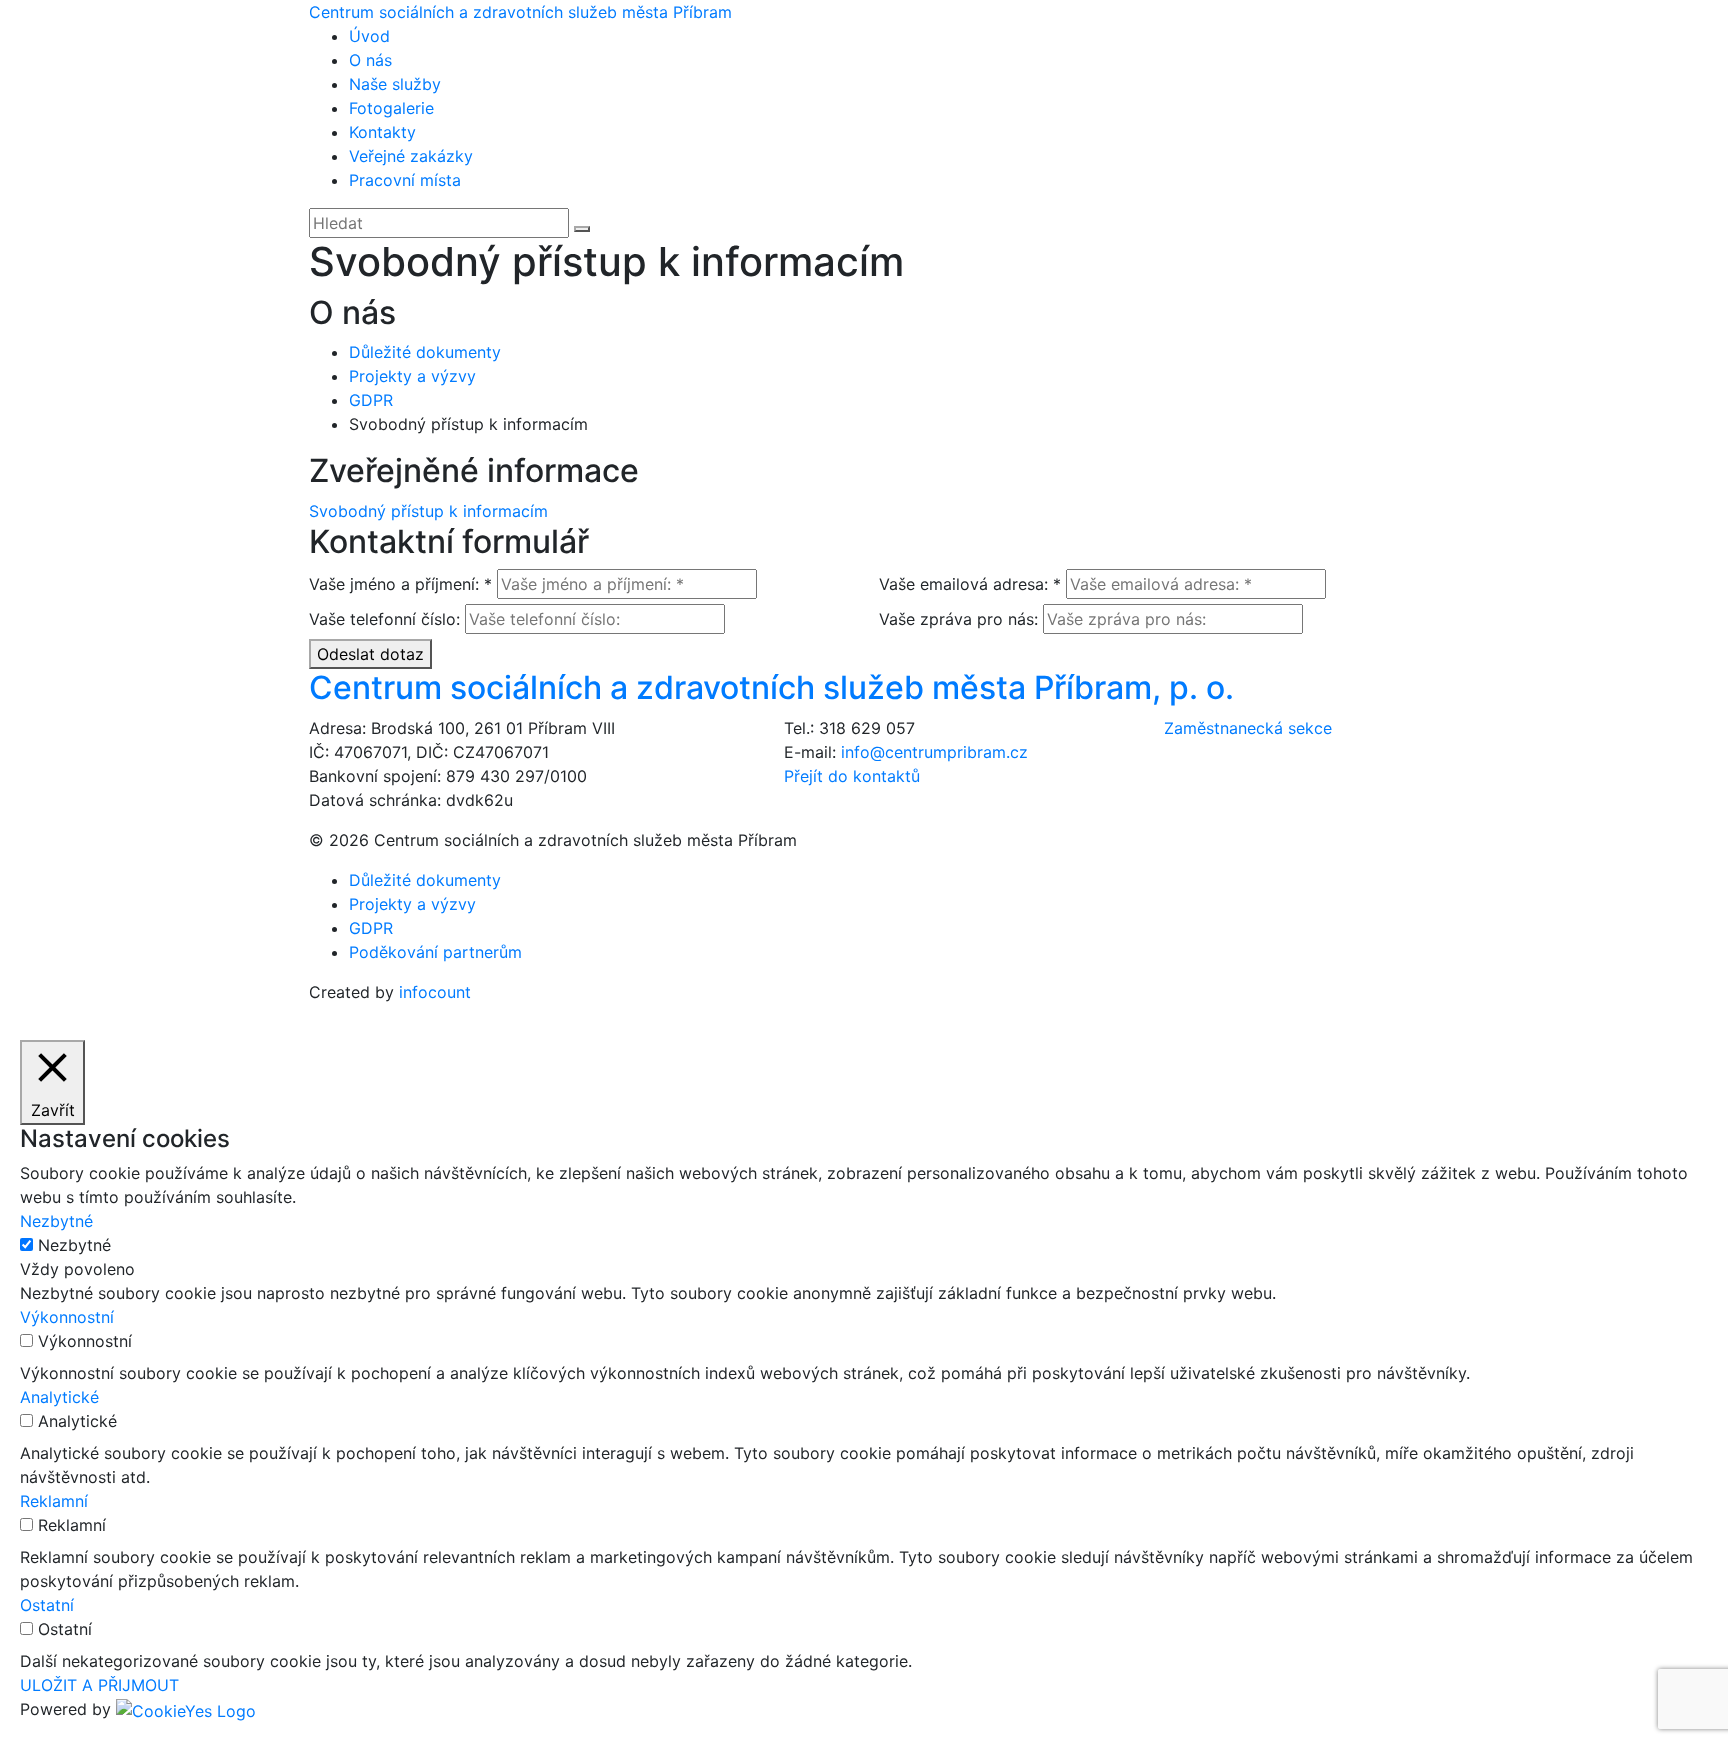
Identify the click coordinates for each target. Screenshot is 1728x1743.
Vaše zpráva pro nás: (958, 619)
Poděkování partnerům (435, 952)
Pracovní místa (405, 180)
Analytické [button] (59, 1397)
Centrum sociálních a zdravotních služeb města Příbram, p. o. (771, 687)
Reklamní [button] (54, 1501)
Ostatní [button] (47, 1605)
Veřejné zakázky (411, 156)
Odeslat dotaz (370, 654)
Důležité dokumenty (425, 352)
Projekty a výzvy (412, 376)
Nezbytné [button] (56, 1221)
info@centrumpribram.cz (934, 752)
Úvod (369, 36)
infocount (435, 992)
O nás (370, 60)
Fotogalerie (391, 108)
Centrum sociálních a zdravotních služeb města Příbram (520, 12)
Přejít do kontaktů (852, 776)
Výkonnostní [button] (67, 1317)
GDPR (371, 400)
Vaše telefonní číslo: (384, 619)
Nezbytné (74, 1245)
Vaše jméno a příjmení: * (400, 584)
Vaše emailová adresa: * (970, 584)
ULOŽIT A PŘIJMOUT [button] (99, 1685)
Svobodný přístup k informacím (428, 511)
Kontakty (382, 132)
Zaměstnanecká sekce (1248, 728)
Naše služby (395, 84)
